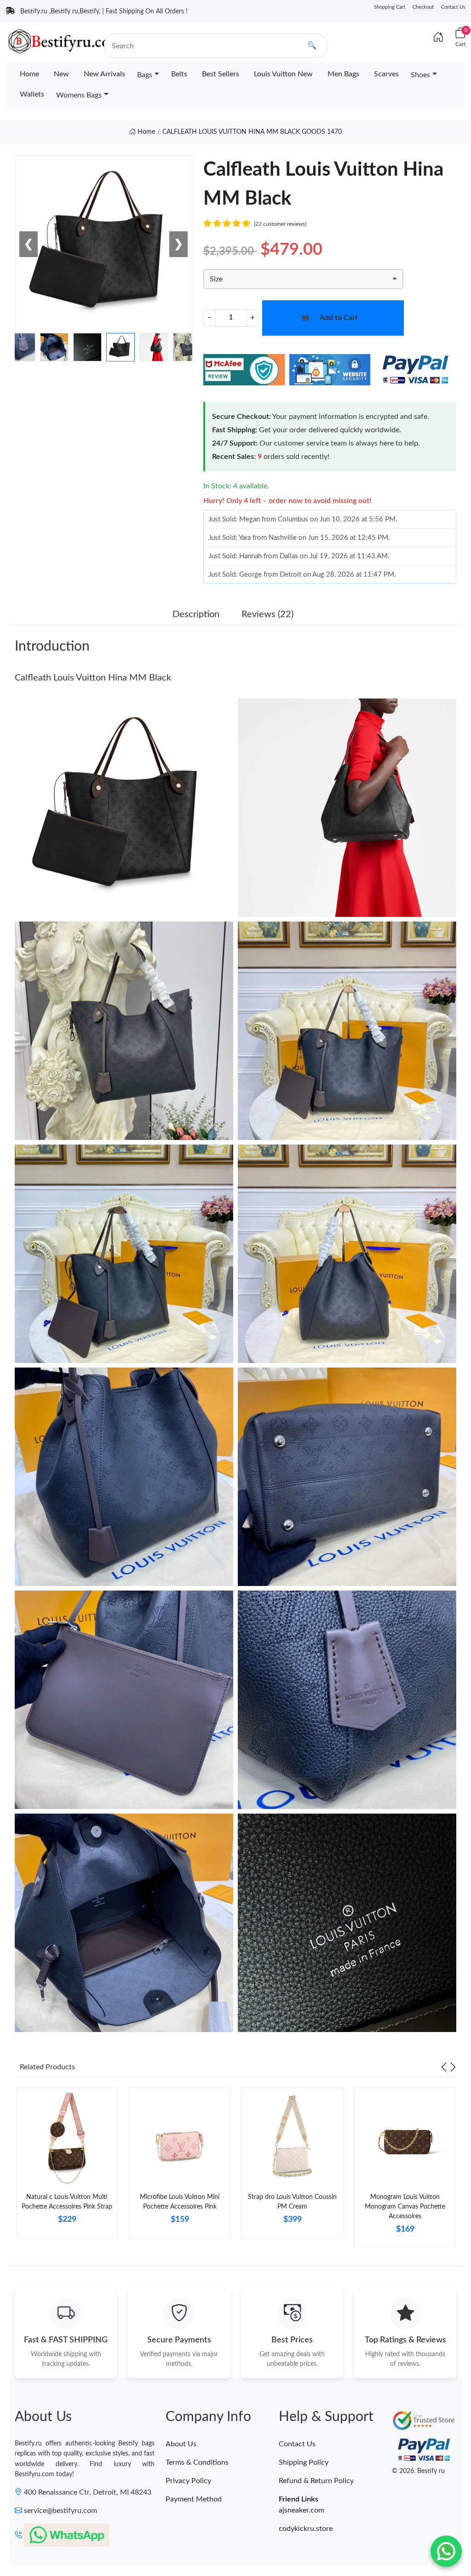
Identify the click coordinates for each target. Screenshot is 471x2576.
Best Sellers (221, 74)
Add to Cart (339, 318)
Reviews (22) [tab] (267, 614)
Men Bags (343, 74)
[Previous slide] (444, 2067)
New (61, 74)
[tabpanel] (67, 2166)
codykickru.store (306, 2529)
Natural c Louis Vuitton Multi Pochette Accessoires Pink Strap (67, 2202)
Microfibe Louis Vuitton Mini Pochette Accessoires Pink (180, 2202)
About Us (181, 2444)
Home (29, 74)
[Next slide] (453, 2067)
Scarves (386, 74)
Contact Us (453, 7)
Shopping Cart (390, 7)
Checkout (423, 7)
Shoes (420, 75)
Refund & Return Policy (316, 2481)
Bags (145, 75)
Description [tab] (196, 614)
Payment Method (194, 2499)
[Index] (438, 38)
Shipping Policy (304, 2462)
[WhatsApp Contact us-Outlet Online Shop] (446, 2551)
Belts (179, 74)
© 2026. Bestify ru (418, 2471)
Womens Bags (79, 95)
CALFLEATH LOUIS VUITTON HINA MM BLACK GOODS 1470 (252, 132)
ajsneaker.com (302, 2510)
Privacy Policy (188, 2481)
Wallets (32, 94)
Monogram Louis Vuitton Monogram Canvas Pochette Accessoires (405, 2207)
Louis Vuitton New (283, 74)
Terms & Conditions (197, 2462)
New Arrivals (104, 74)
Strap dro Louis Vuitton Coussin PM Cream (292, 2202)
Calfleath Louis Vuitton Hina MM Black (93, 678)
